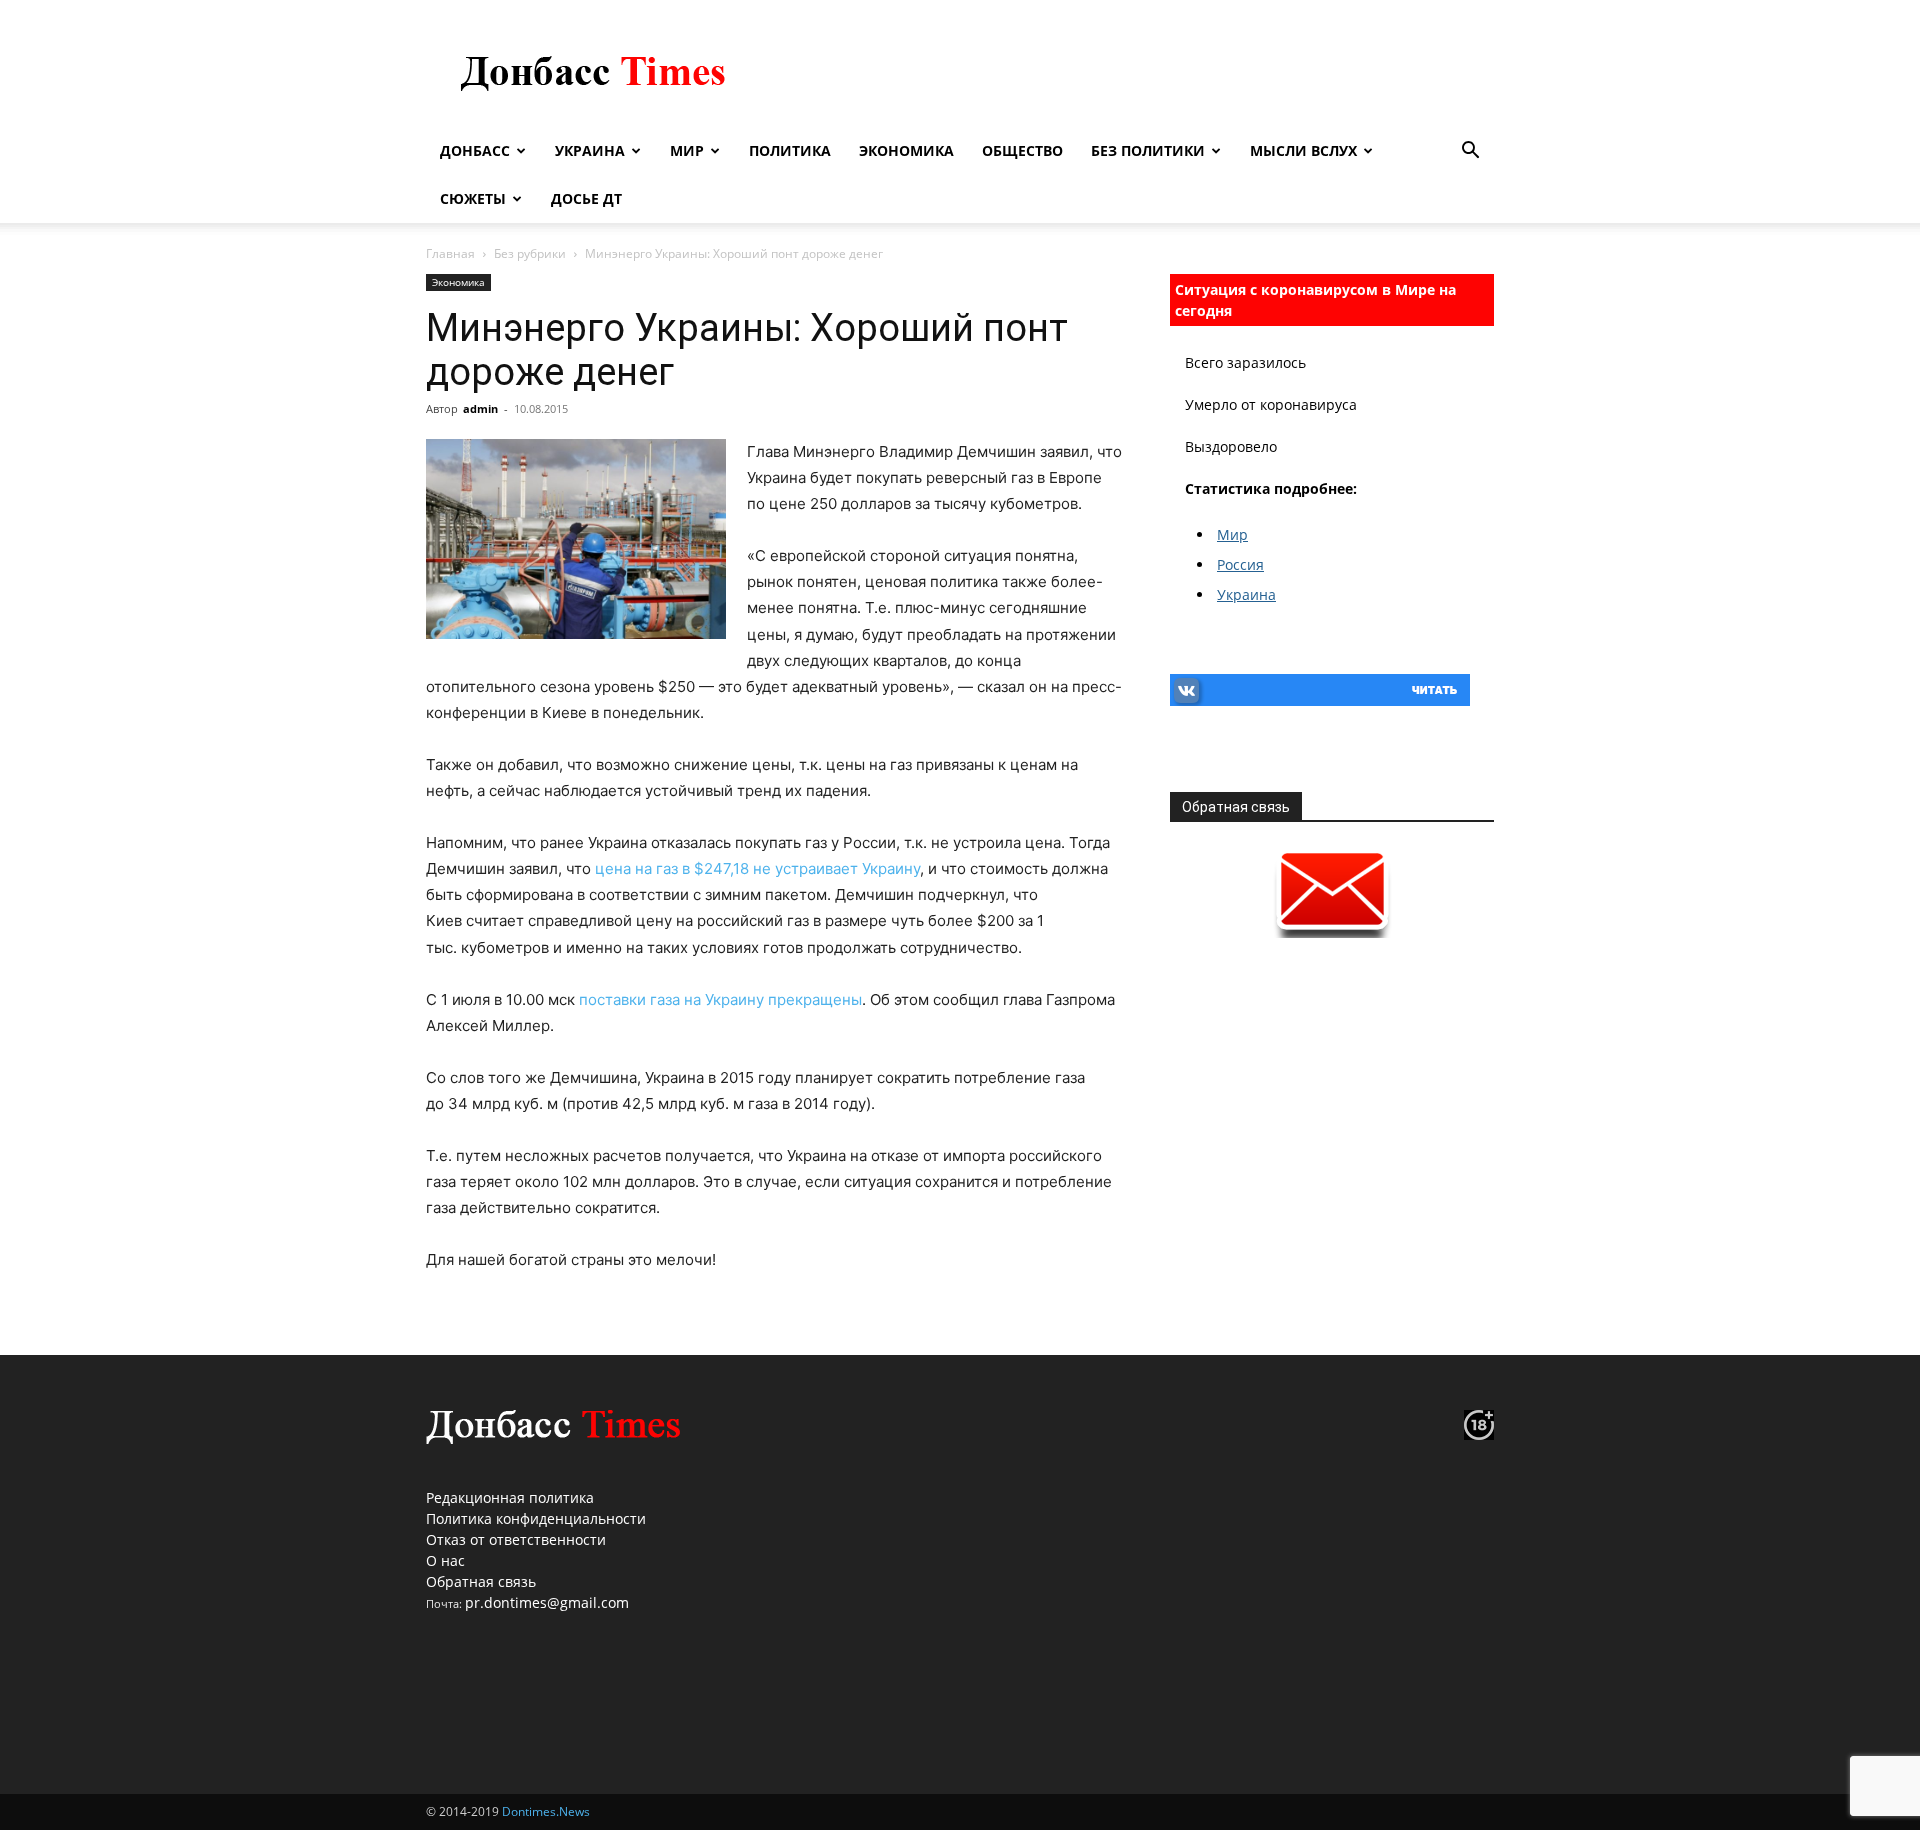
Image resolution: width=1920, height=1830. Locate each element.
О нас (445, 1560)
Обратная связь (481, 1581)
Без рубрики (530, 253)
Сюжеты (473, 198)
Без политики (1148, 150)
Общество (1022, 150)
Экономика (906, 150)
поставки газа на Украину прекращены (720, 999)
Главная (450, 253)
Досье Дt (586, 198)
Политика (790, 150)
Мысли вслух (1303, 150)
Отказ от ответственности (516, 1539)
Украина (590, 150)
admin (480, 408)
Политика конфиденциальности (536, 1518)
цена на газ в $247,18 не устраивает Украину (755, 868)
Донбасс (475, 150)
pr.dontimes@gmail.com (547, 1602)
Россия (1240, 564)
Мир (687, 150)
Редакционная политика (510, 1497)
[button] (1470, 152)
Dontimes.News (546, 1811)
